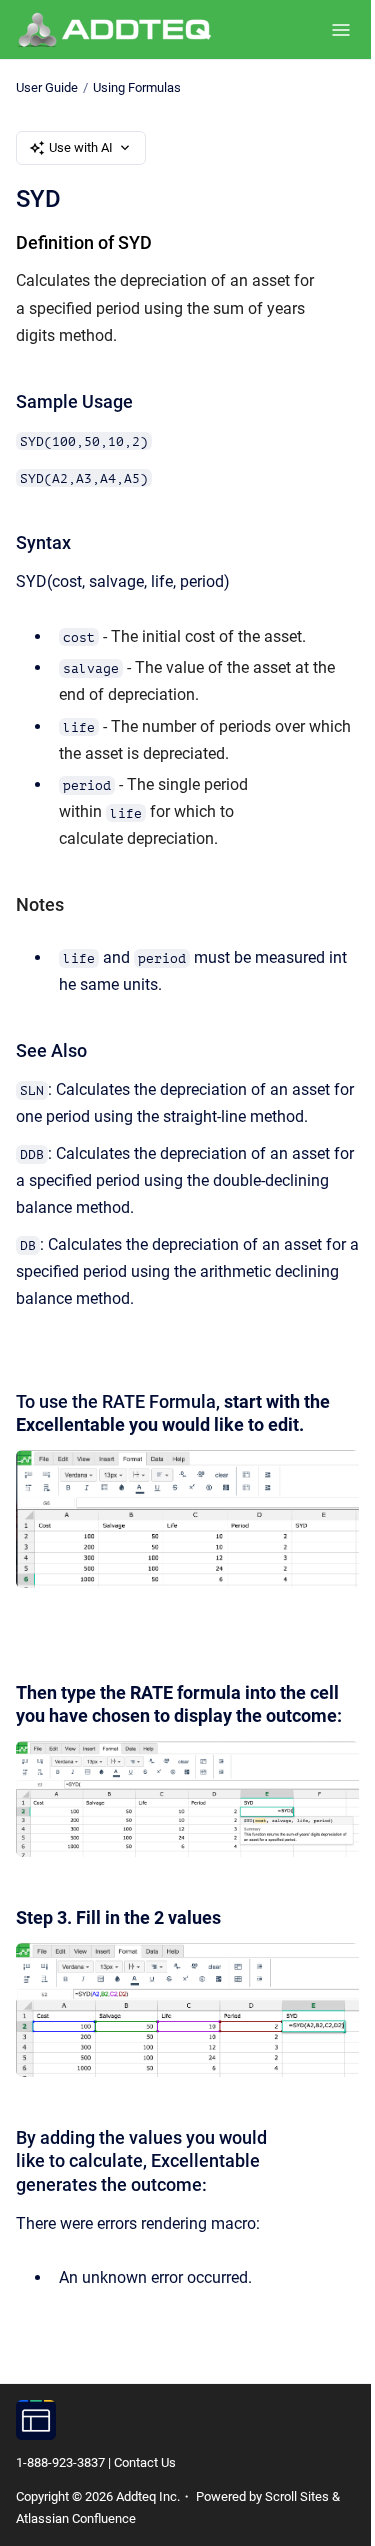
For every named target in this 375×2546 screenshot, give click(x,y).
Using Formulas (137, 87)
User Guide (47, 87)
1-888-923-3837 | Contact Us (96, 2462)
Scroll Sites (297, 2496)
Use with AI (81, 147)
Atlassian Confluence (76, 2518)
